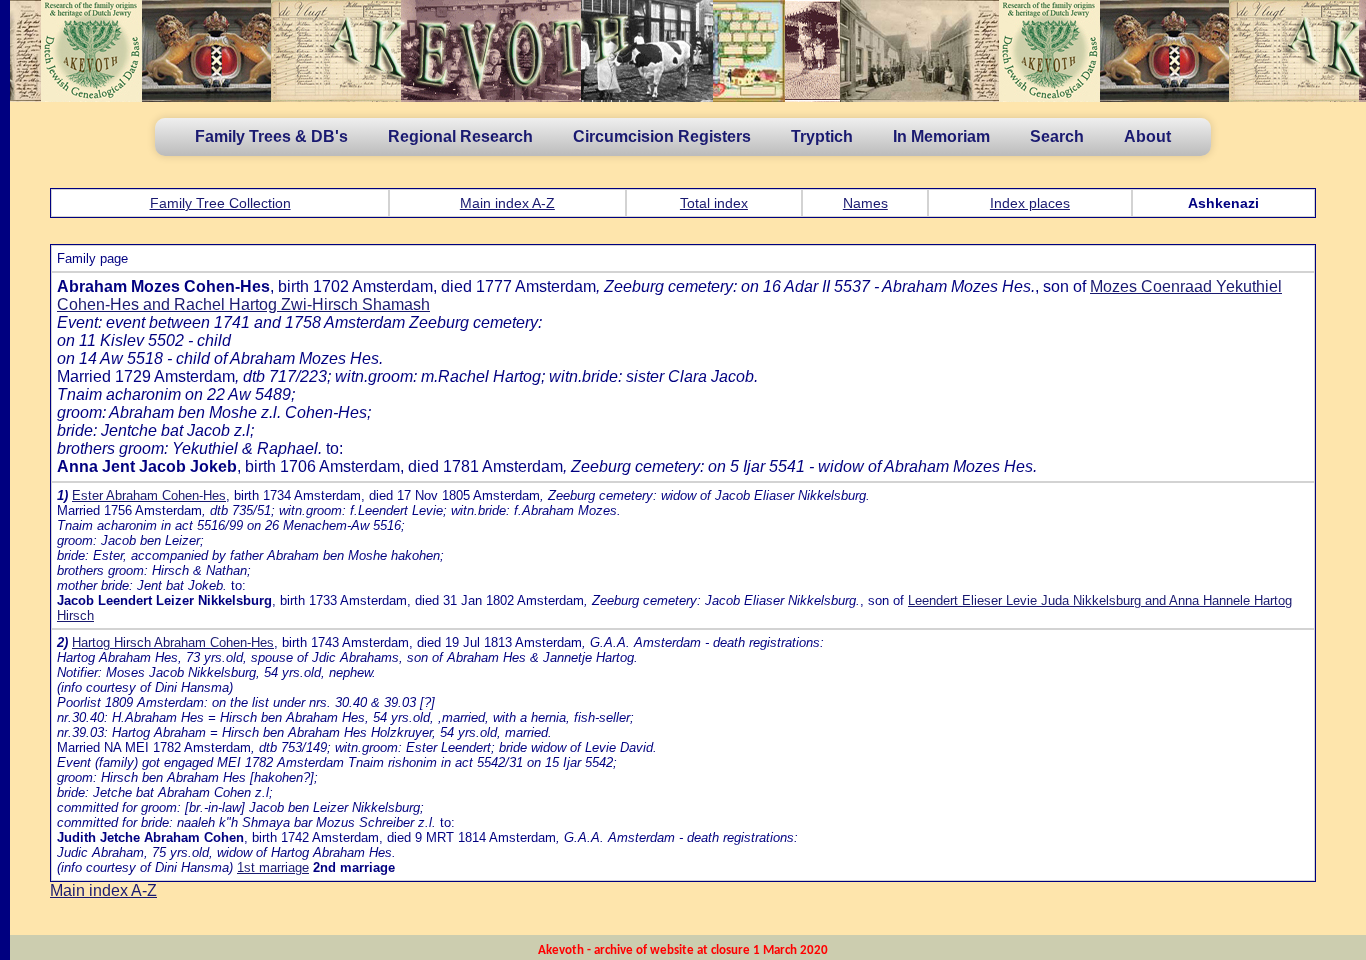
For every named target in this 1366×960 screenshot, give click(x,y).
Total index (714, 203)
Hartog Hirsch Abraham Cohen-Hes (173, 642)
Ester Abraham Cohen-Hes (149, 495)
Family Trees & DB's (271, 136)
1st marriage (273, 867)
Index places (1030, 203)
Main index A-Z (507, 203)
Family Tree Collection (220, 203)
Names (865, 203)
